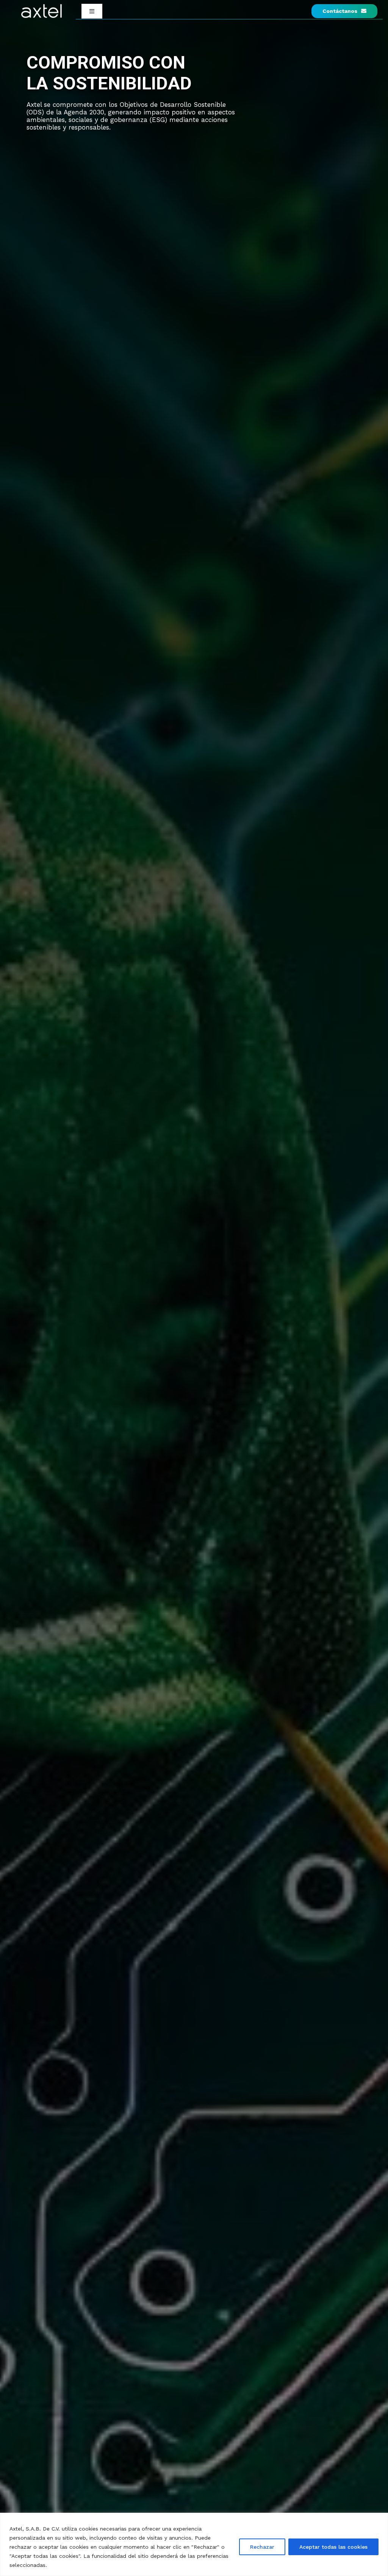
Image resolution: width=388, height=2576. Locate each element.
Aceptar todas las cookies (333, 2547)
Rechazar (262, 2547)
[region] (194, 2544)
